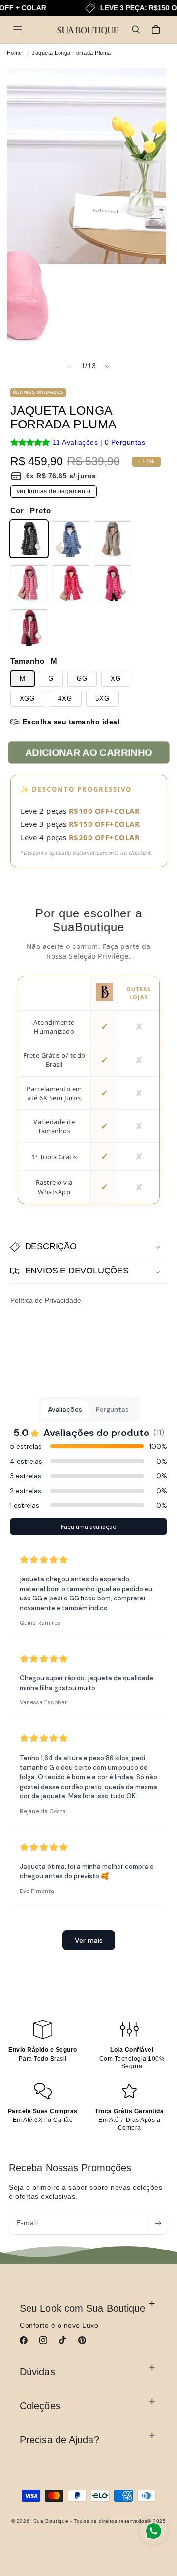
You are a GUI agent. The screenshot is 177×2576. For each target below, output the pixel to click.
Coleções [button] (40, 2406)
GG (82, 679)
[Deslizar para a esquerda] (70, 366)
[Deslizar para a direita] (107, 366)
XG (116, 679)
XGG (28, 699)
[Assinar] (158, 2223)
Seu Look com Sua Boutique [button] (83, 2308)
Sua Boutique (51, 2521)
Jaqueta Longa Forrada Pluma (72, 53)
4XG (65, 699)
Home (15, 53)
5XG (103, 699)
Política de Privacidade (46, 1300)
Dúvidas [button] (37, 2372)
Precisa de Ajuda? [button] (59, 2440)
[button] (18, 30)
